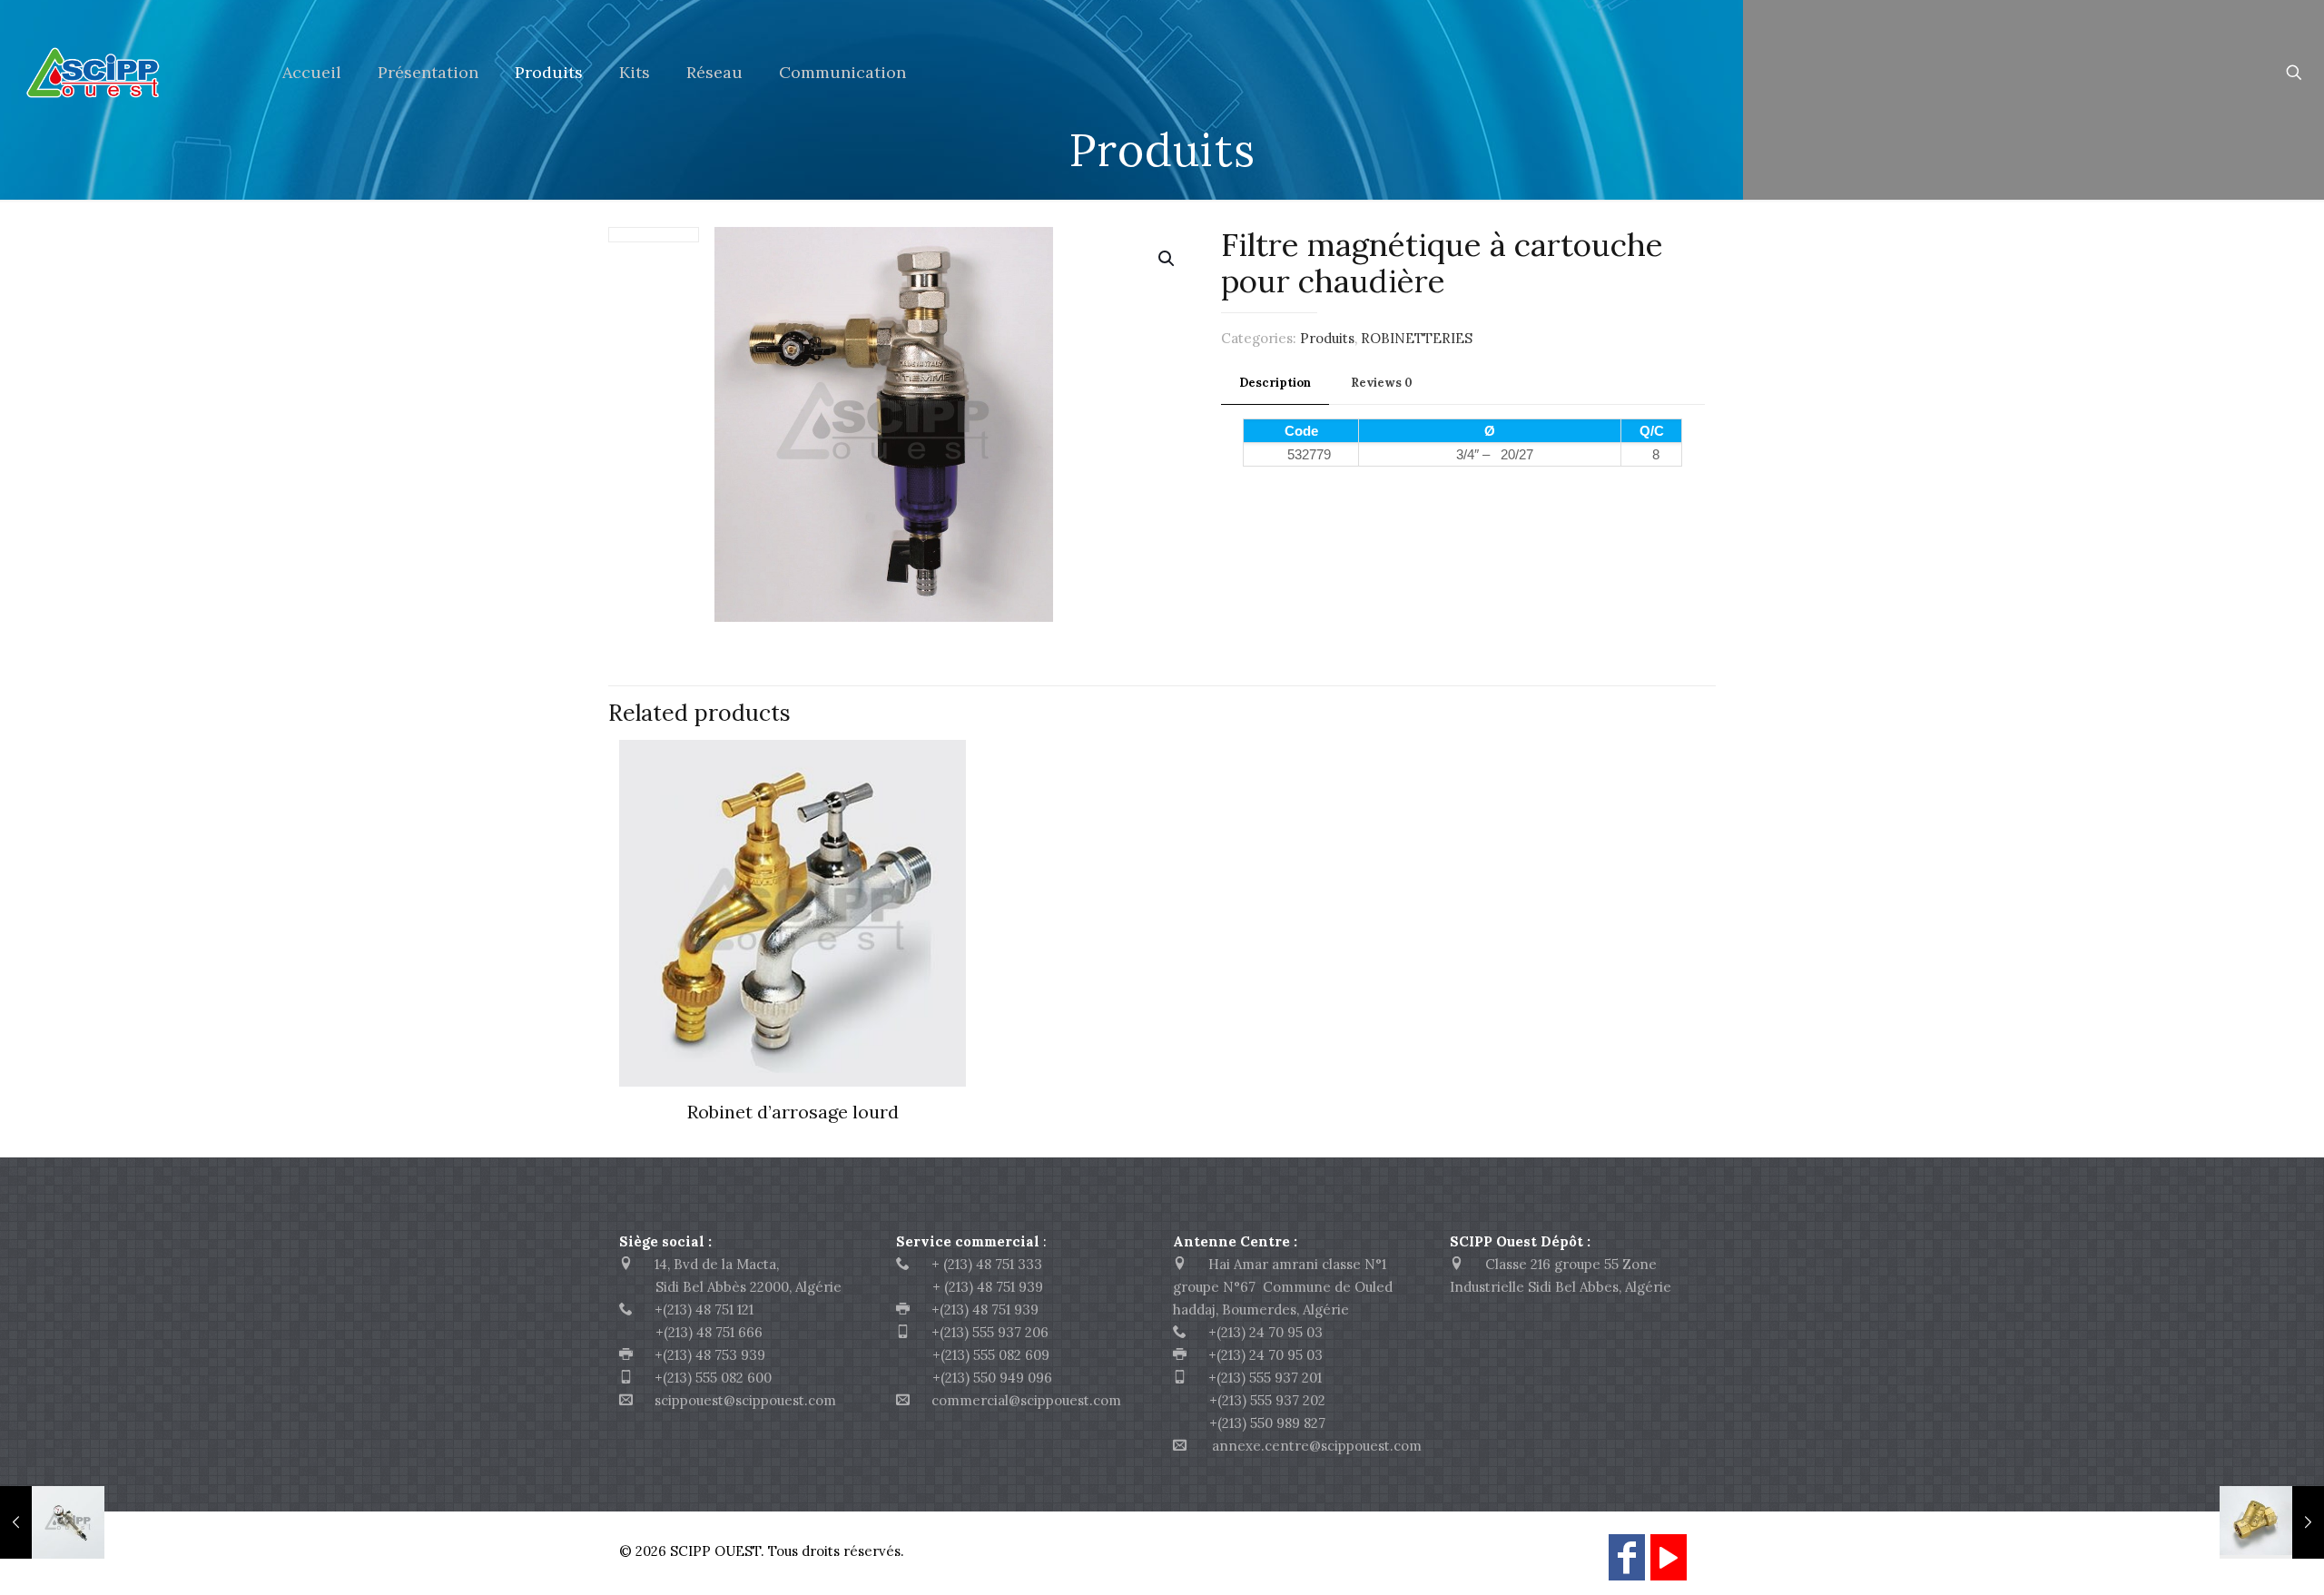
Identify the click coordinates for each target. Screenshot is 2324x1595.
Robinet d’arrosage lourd (793, 1112)
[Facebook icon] (1627, 1565)
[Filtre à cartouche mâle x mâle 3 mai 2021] (52, 1522)
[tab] (1275, 384)
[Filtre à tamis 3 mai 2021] (2272, 1522)
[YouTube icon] (1669, 1565)
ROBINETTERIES (1417, 338)
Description (1275, 383)
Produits (1327, 338)
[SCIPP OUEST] (128, 73)
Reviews (1382, 383)
